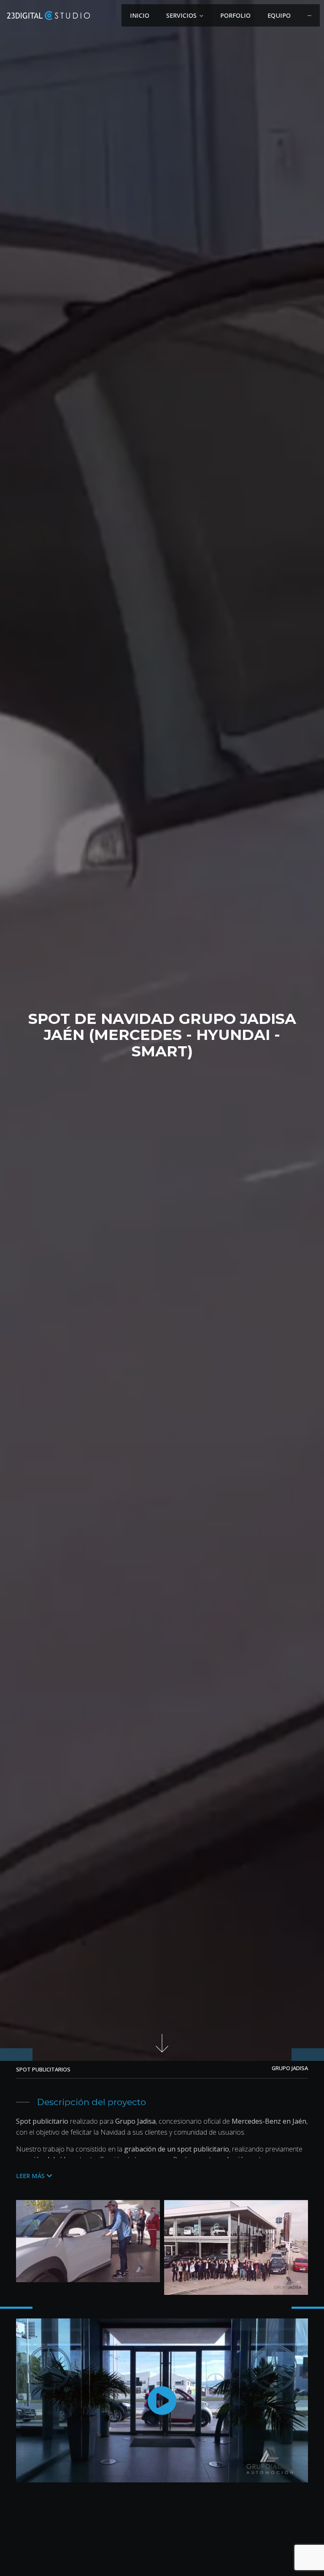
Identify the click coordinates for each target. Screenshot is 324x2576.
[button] (34, 2176)
